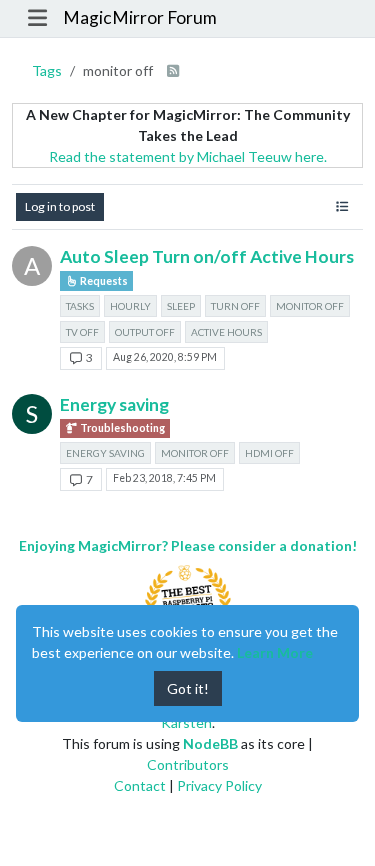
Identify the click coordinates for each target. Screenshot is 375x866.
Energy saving (114, 404)
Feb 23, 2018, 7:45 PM (164, 478)
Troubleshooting (121, 428)
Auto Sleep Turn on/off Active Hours (207, 256)
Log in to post (60, 206)
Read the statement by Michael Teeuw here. (188, 156)
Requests (103, 281)
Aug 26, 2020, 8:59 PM (165, 357)
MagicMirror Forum (140, 17)
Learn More (275, 652)
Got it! (188, 688)
